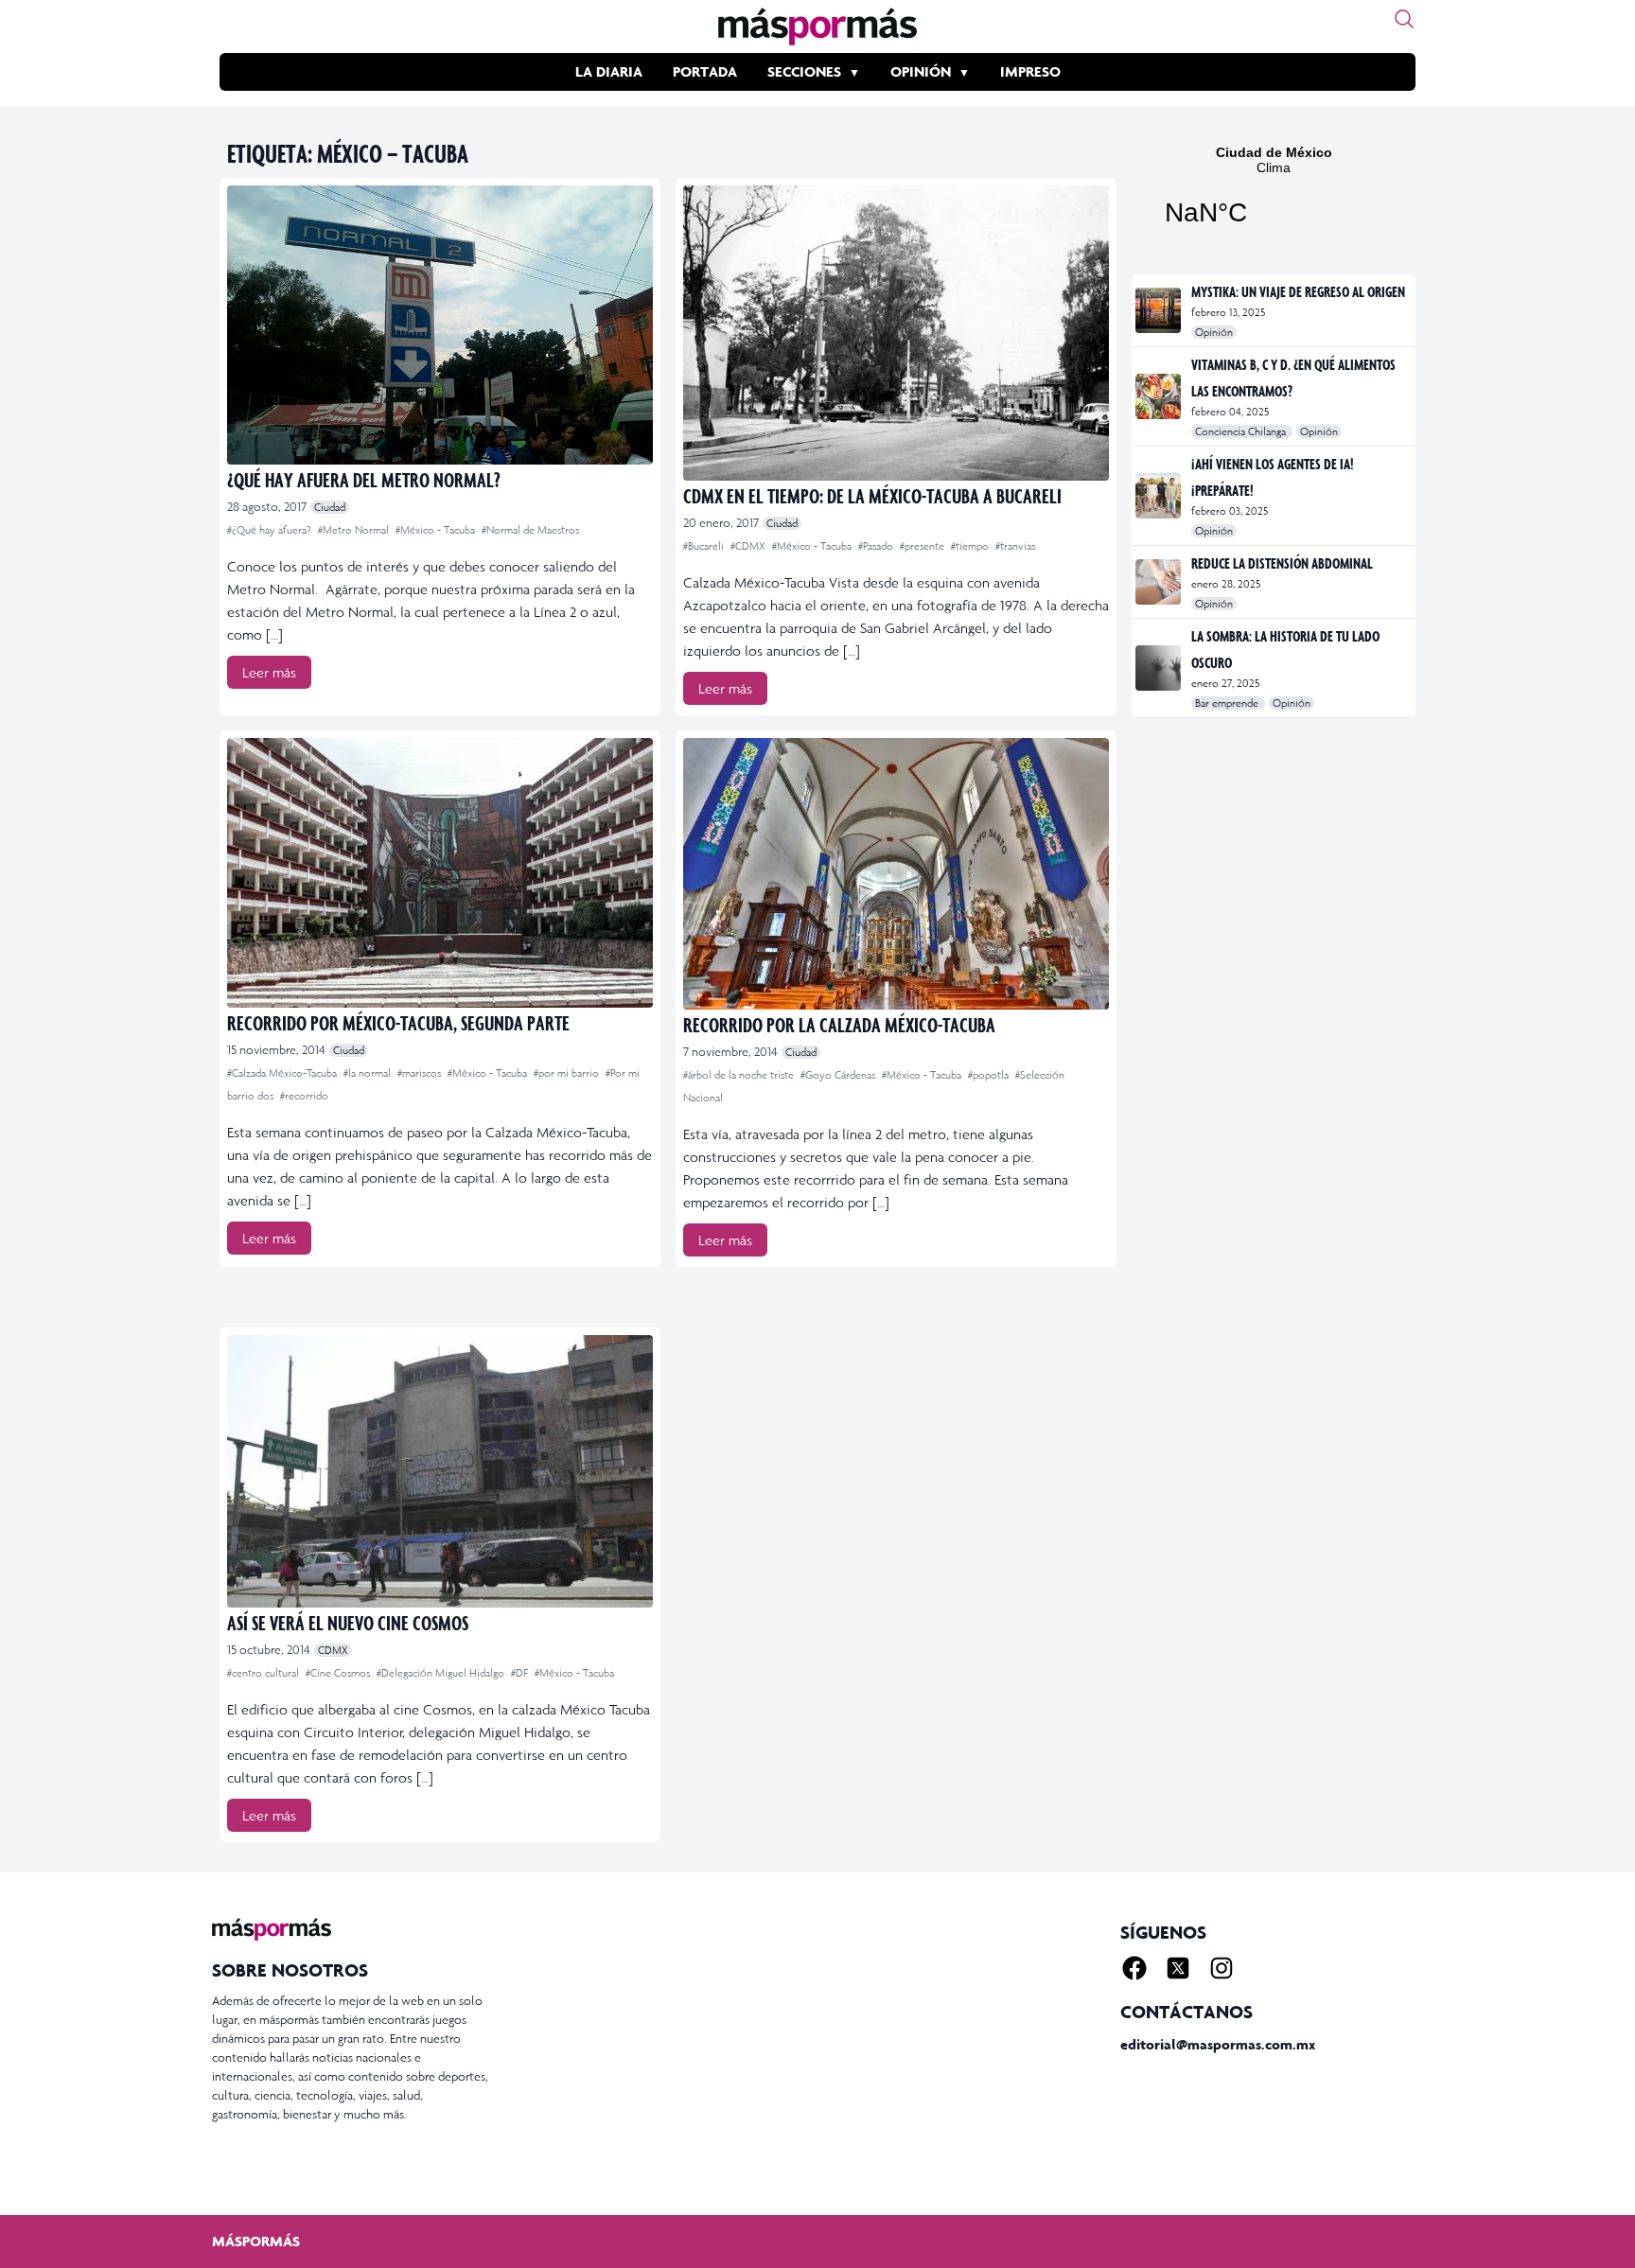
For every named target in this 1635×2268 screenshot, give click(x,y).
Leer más (269, 672)
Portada (705, 71)
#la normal (369, 1073)
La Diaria (609, 71)
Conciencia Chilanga (1242, 431)
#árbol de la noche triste (740, 1075)
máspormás (256, 2241)
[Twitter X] (1178, 1968)
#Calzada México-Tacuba (283, 1073)
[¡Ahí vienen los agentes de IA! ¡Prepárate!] (1160, 496)
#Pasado (877, 546)
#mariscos (421, 1073)
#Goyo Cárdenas (839, 1075)
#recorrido (304, 1096)
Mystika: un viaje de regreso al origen (1298, 291)
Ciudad (330, 507)
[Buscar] (1404, 19)
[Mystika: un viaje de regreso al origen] (1160, 310)
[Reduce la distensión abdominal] (1160, 582)
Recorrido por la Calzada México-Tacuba (839, 1024)
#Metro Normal (355, 530)
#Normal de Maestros (530, 530)
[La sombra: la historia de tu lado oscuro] (1160, 668)
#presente (923, 546)
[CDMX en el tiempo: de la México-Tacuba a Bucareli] (896, 333)
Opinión (921, 71)
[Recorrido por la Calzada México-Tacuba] (896, 874)
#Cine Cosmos (339, 1673)
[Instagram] (1222, 1968)
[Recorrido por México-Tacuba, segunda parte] (440, 873)
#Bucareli (705, 546)
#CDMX (749, 546)
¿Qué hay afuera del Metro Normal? (364, 479)
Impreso (1030, 71)
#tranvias (1015, 546)
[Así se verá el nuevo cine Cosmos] (440, 1471)
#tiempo (971, 546)
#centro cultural (264, 1673)
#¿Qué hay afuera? (271, 530)
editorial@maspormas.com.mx (1218, 2044)
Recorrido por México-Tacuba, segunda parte (398, 1022)
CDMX (333, 1650)
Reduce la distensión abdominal (1282, 563)
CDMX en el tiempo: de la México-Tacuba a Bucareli (872, 495)
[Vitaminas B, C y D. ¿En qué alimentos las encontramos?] (1160, 396)
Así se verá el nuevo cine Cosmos (348, 1622)
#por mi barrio (568, 1073)
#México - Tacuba (437, 530)
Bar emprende (1228, 703)
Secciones (804, 71)
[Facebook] (1134, 1968)
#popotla (990, 1075)
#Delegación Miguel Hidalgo (442, 1673)
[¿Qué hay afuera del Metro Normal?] (440, 325)
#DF (521, 1673)
